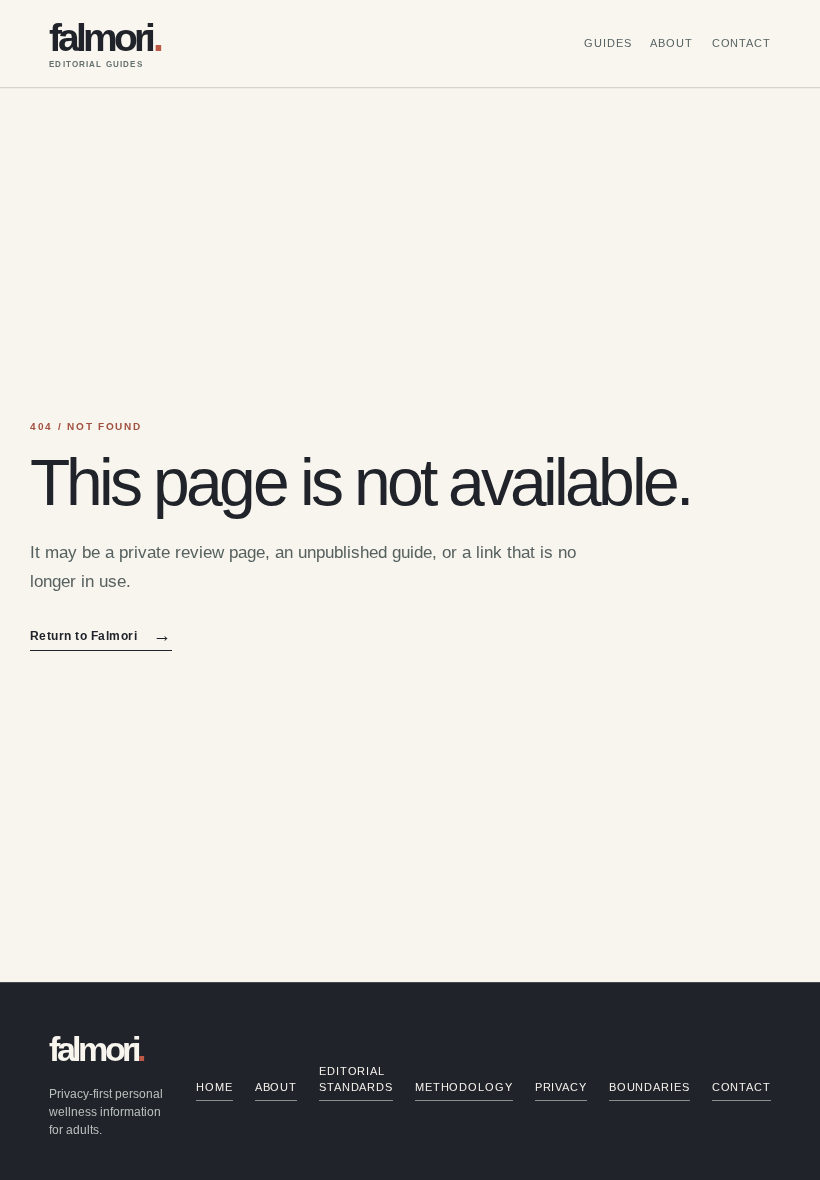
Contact (741, 43)
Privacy (561, 1087)
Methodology (464, 1087)
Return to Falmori (101, 636)
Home (214, 1087)
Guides (607, 43)
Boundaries (649, 1087)
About (671, 43)
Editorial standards (356, 1079)
